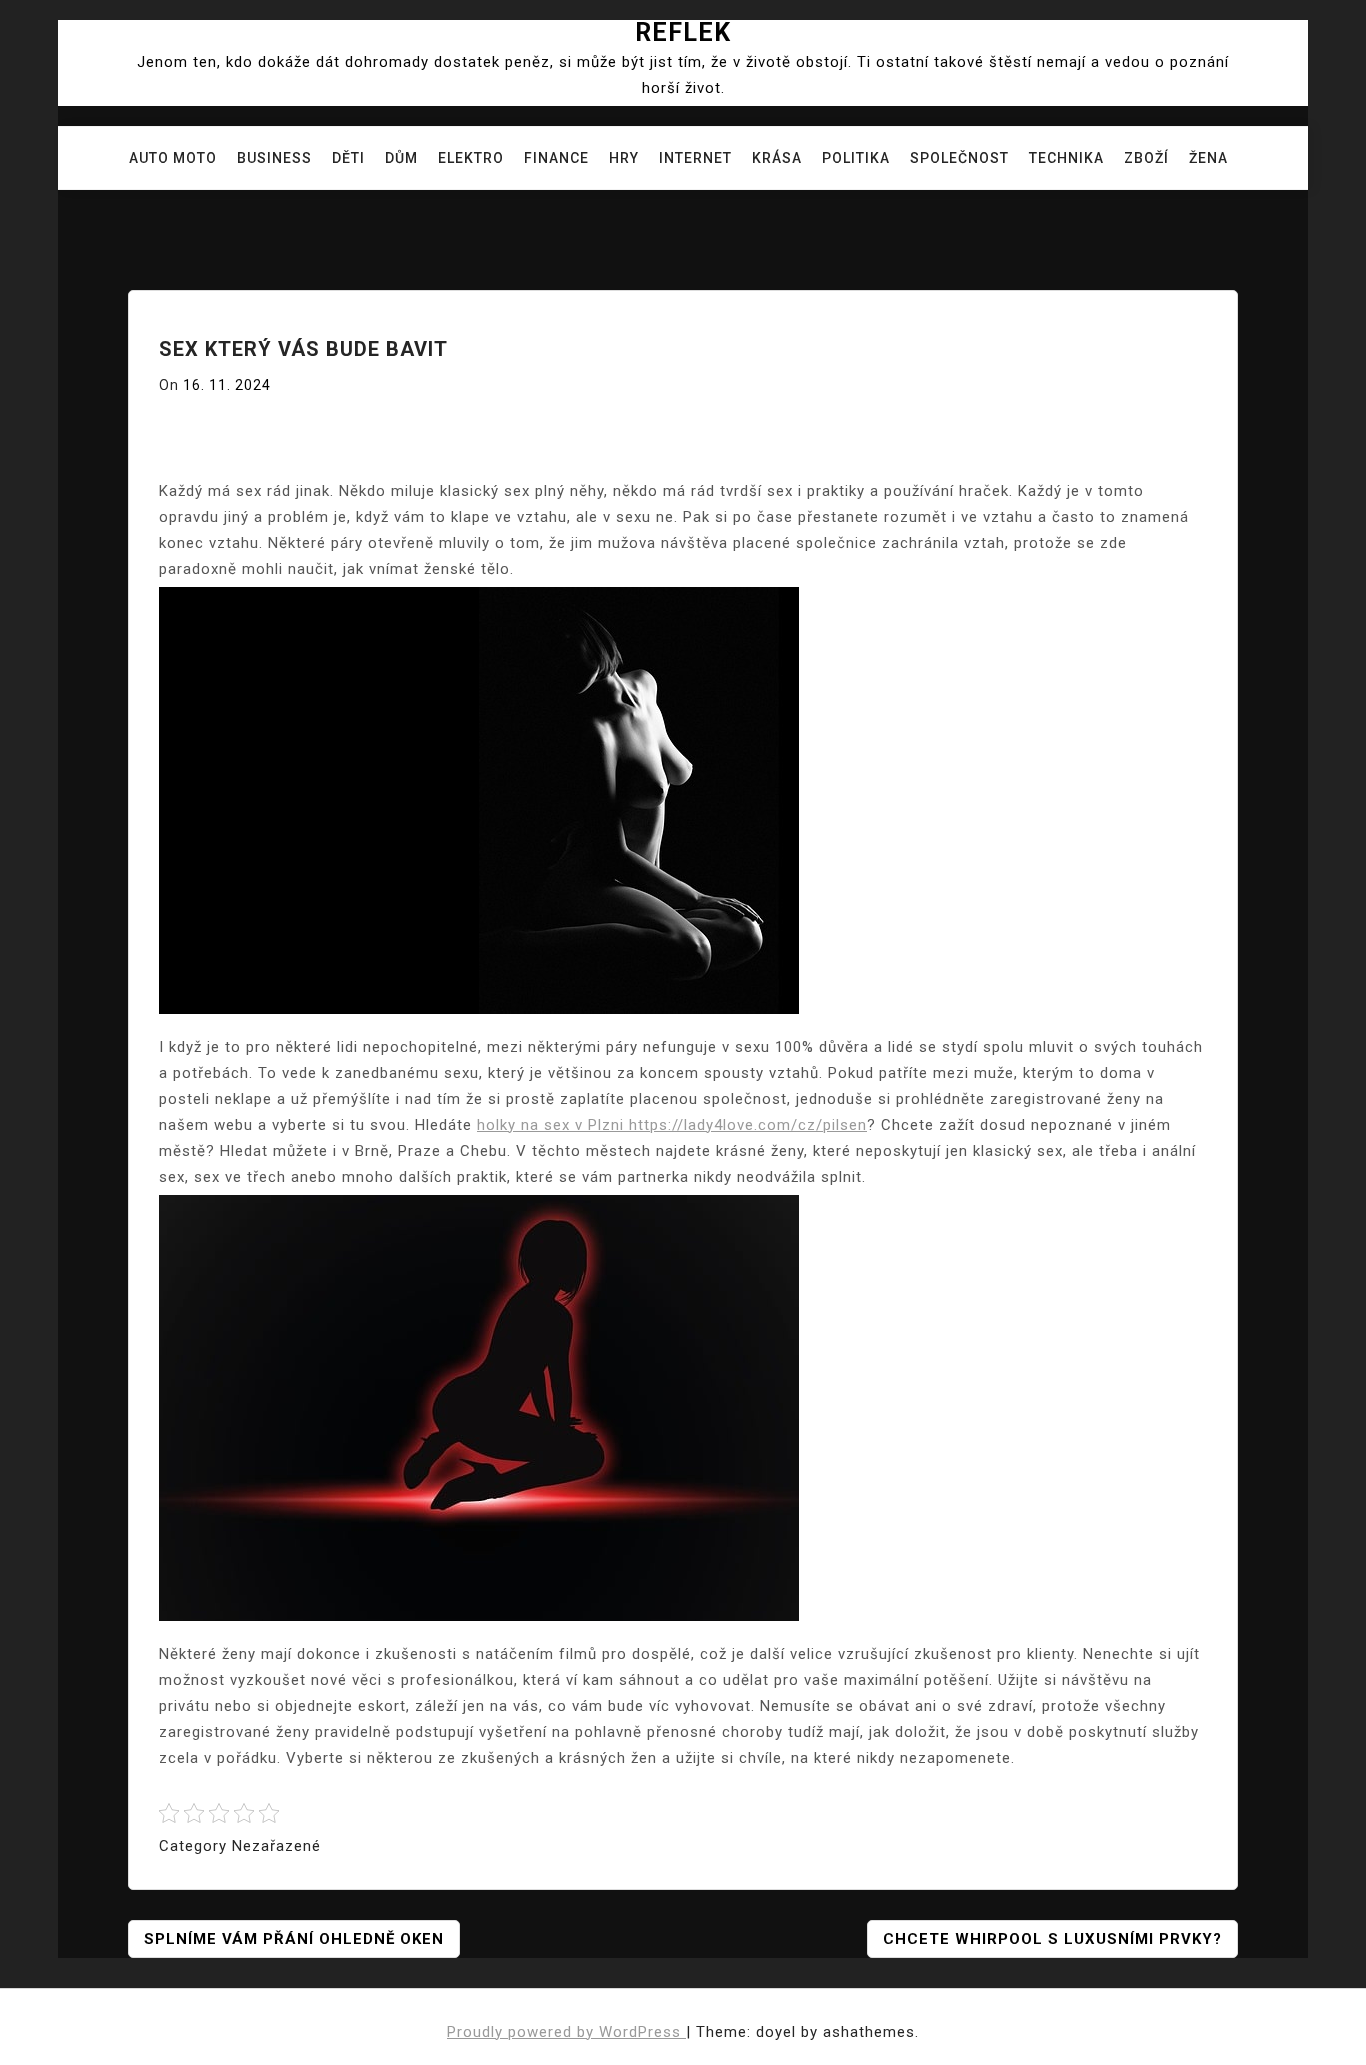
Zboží (1146, 158)
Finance (556, 158)
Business (274, 158)
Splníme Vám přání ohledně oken (294, 1939)
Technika (1066, 158)
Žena (1208, 158)
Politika (856, 158)
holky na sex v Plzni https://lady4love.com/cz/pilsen (672, 1125)
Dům (401, 158)
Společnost (959, 158)
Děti (348, 158)
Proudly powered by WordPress (566, 2032)
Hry (624, 158)
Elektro (471, 158)
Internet (695, 158)
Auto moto (173, 158)
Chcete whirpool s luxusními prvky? (1052, 1939)
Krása (777, 158)
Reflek (683, 32)
